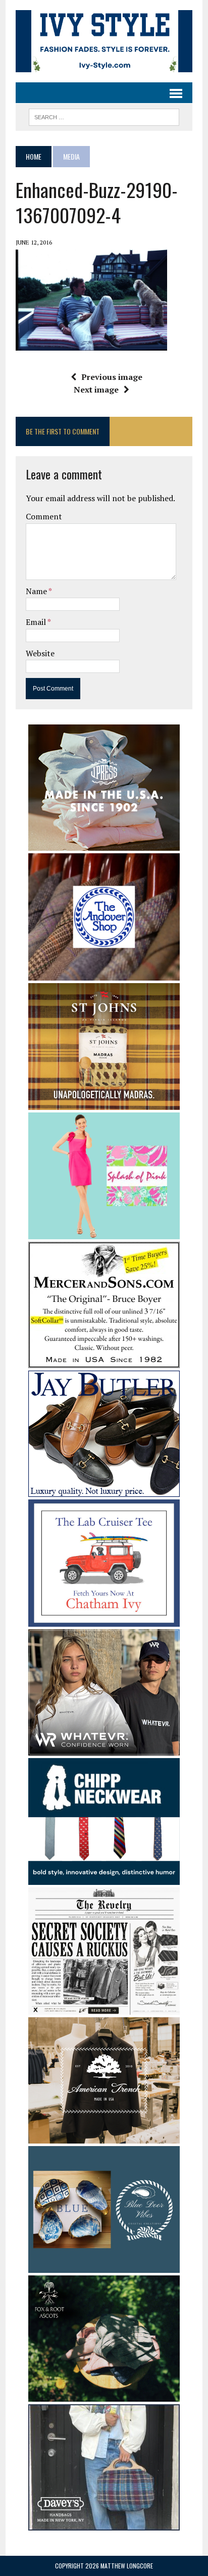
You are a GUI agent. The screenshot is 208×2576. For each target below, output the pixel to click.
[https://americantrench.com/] (104, 2136)
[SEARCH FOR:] (104, 116)
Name (37, 591)
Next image (96, 390)
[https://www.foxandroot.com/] (104, 2395)
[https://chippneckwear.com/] (104, 1878)
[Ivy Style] (104, 41)
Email (37, 622)
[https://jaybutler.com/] (104, 1490)
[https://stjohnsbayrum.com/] (104, 1103)
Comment (44, 516)
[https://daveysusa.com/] (104, 2523)
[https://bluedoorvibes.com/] (104, 2266)
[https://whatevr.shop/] (104, 1748)
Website (40, 653)
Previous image (112, 377)
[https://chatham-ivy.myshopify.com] (104, 1620)
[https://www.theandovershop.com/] (104, 974)
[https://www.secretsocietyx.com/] (104, 2008)
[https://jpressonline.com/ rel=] (104, 844)
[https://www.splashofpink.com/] (104, 1232)
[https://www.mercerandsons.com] (104, 1361)
